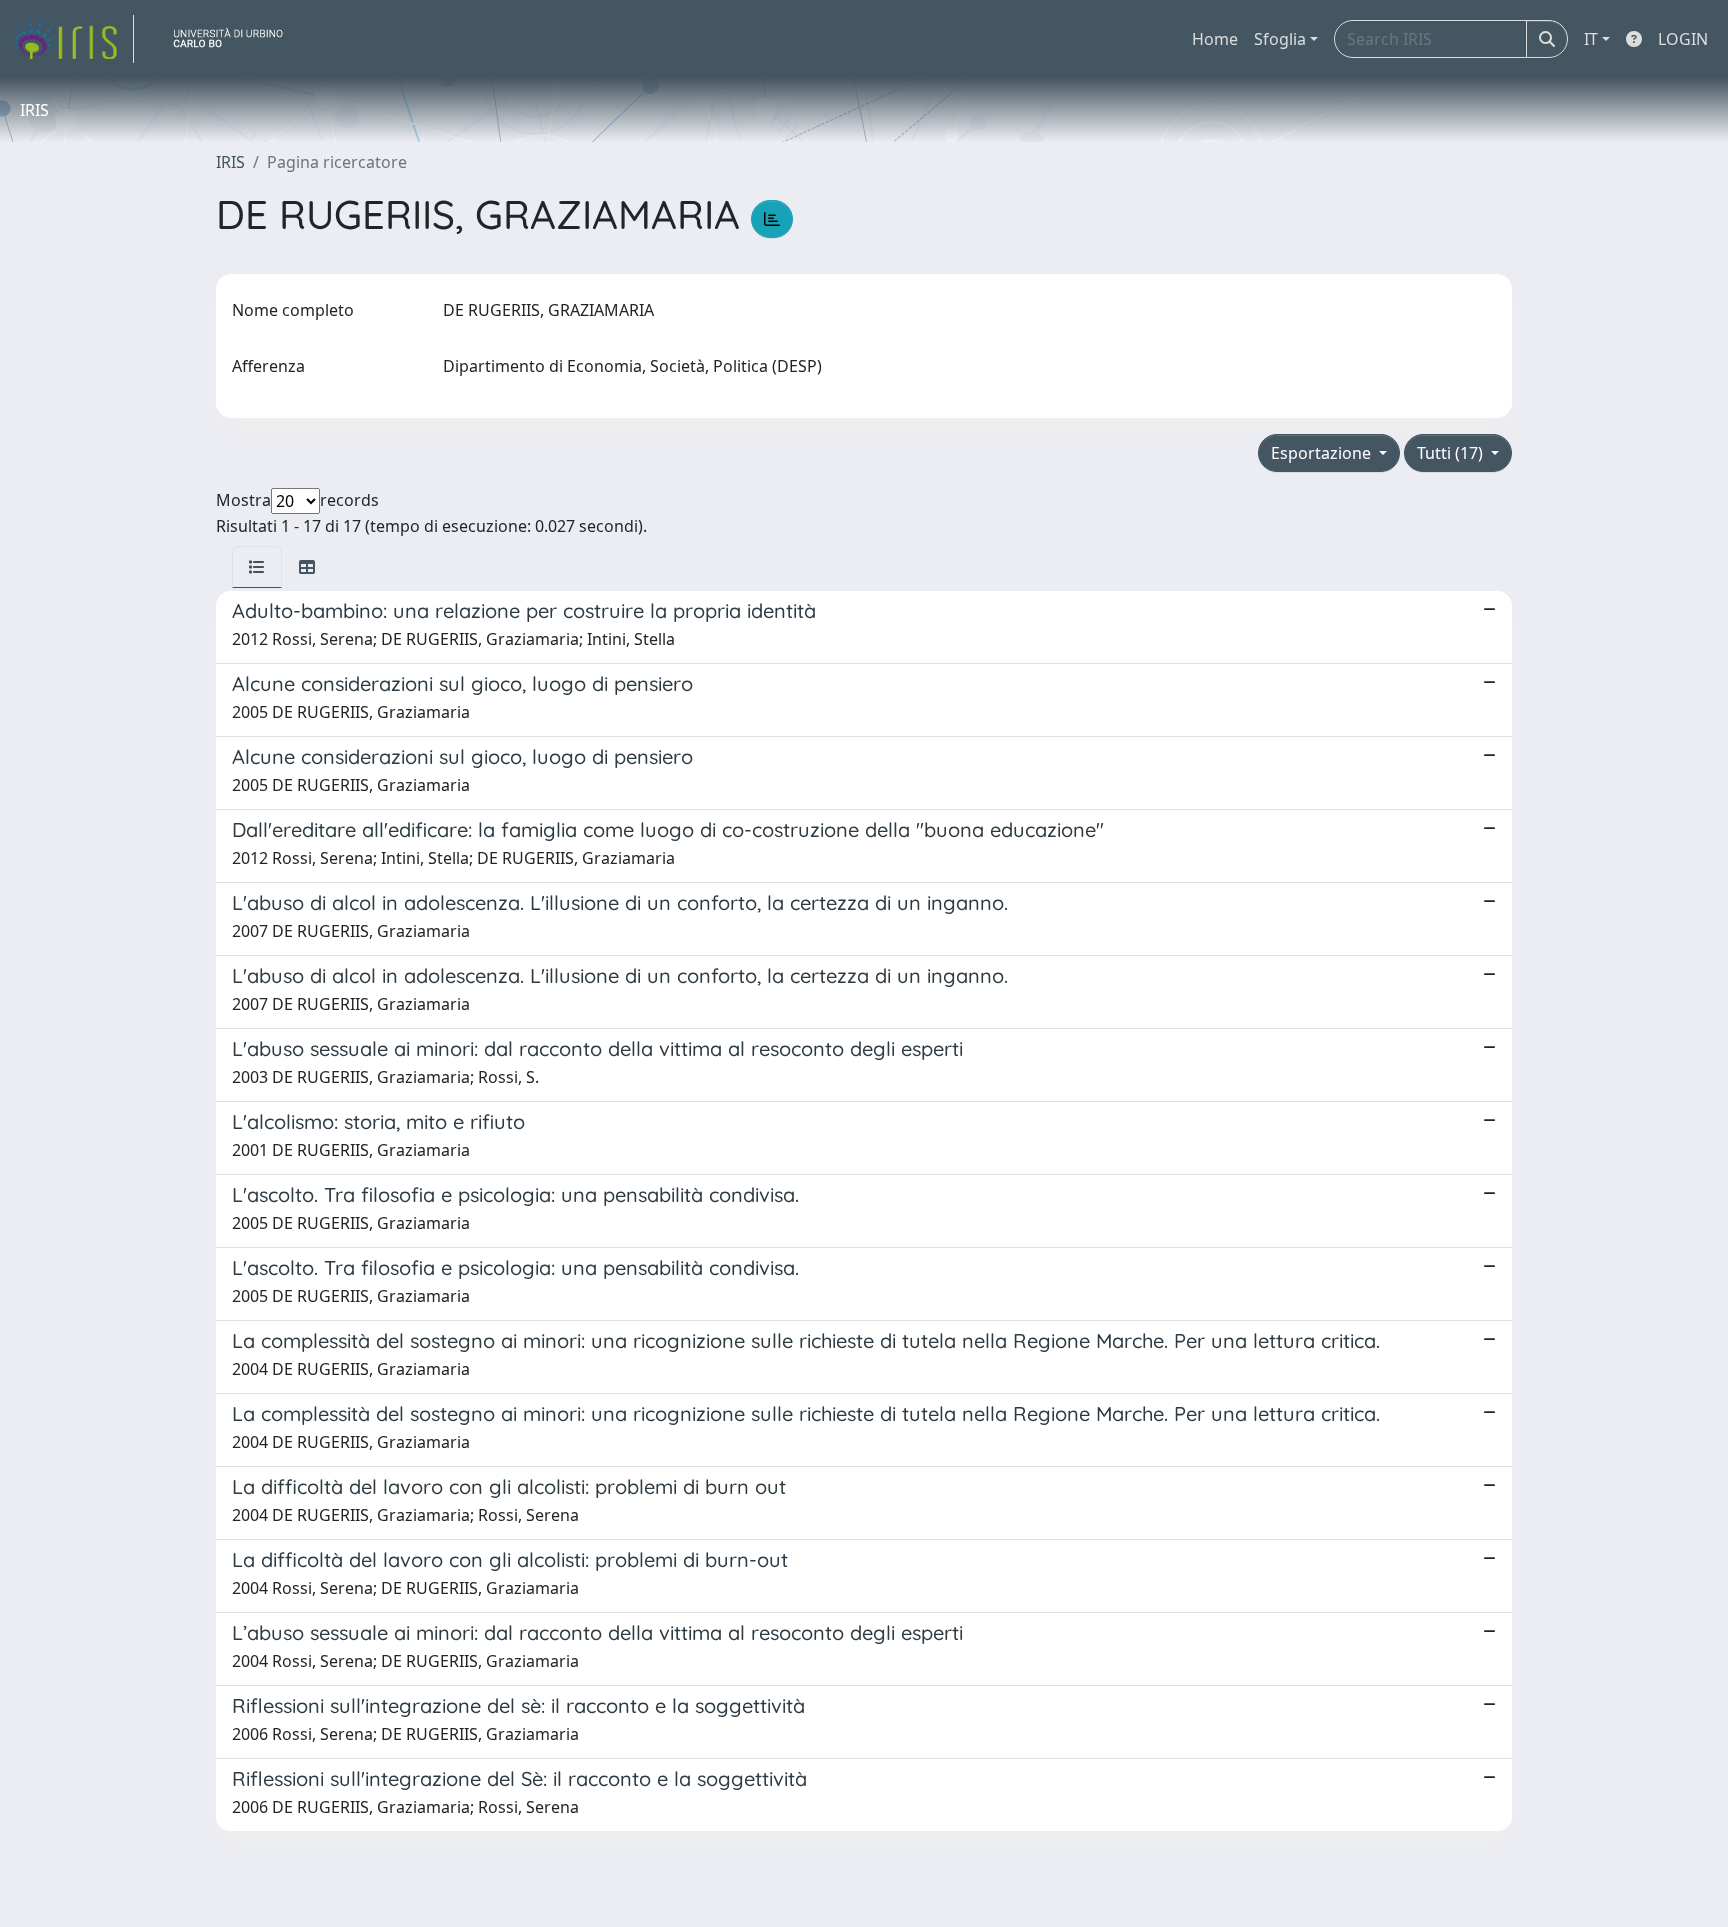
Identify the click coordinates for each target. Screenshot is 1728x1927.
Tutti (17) (1452, 453)
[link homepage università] (236, 39)
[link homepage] (73, 39)
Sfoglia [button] (1280, 39)
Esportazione (1323, 453)
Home (1215, 39)
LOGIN (1683, 39)
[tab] (257, 567)
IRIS (230, 162)
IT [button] (1591, 39)
